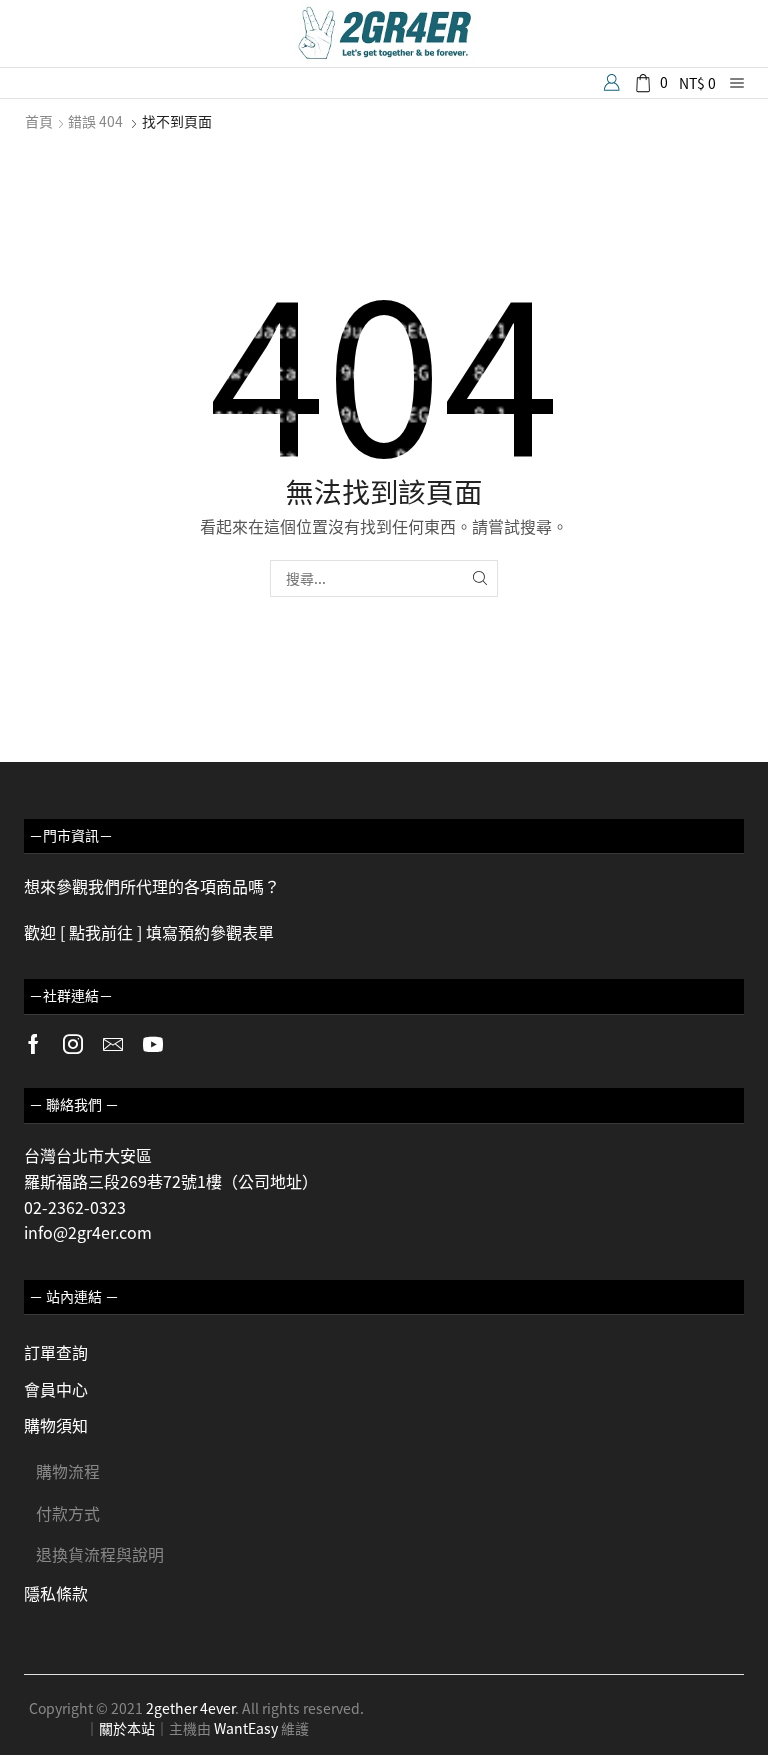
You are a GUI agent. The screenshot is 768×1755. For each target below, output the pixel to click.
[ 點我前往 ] (101, 932)
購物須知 (56, 1425)
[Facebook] (33, 1044)
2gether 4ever (190, 1708)
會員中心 (56, 1389)
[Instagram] (73, 1044)
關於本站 (127, 1728)
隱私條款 (56, 1593)
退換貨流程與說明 (100, 1554)
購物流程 (68, 1471)
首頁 (39, 121)
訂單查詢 (56, 1352)
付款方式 (68, 1513)
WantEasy (246, 1728)
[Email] (113, 1044)
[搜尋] (479, 578)
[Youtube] (153, 1044)
